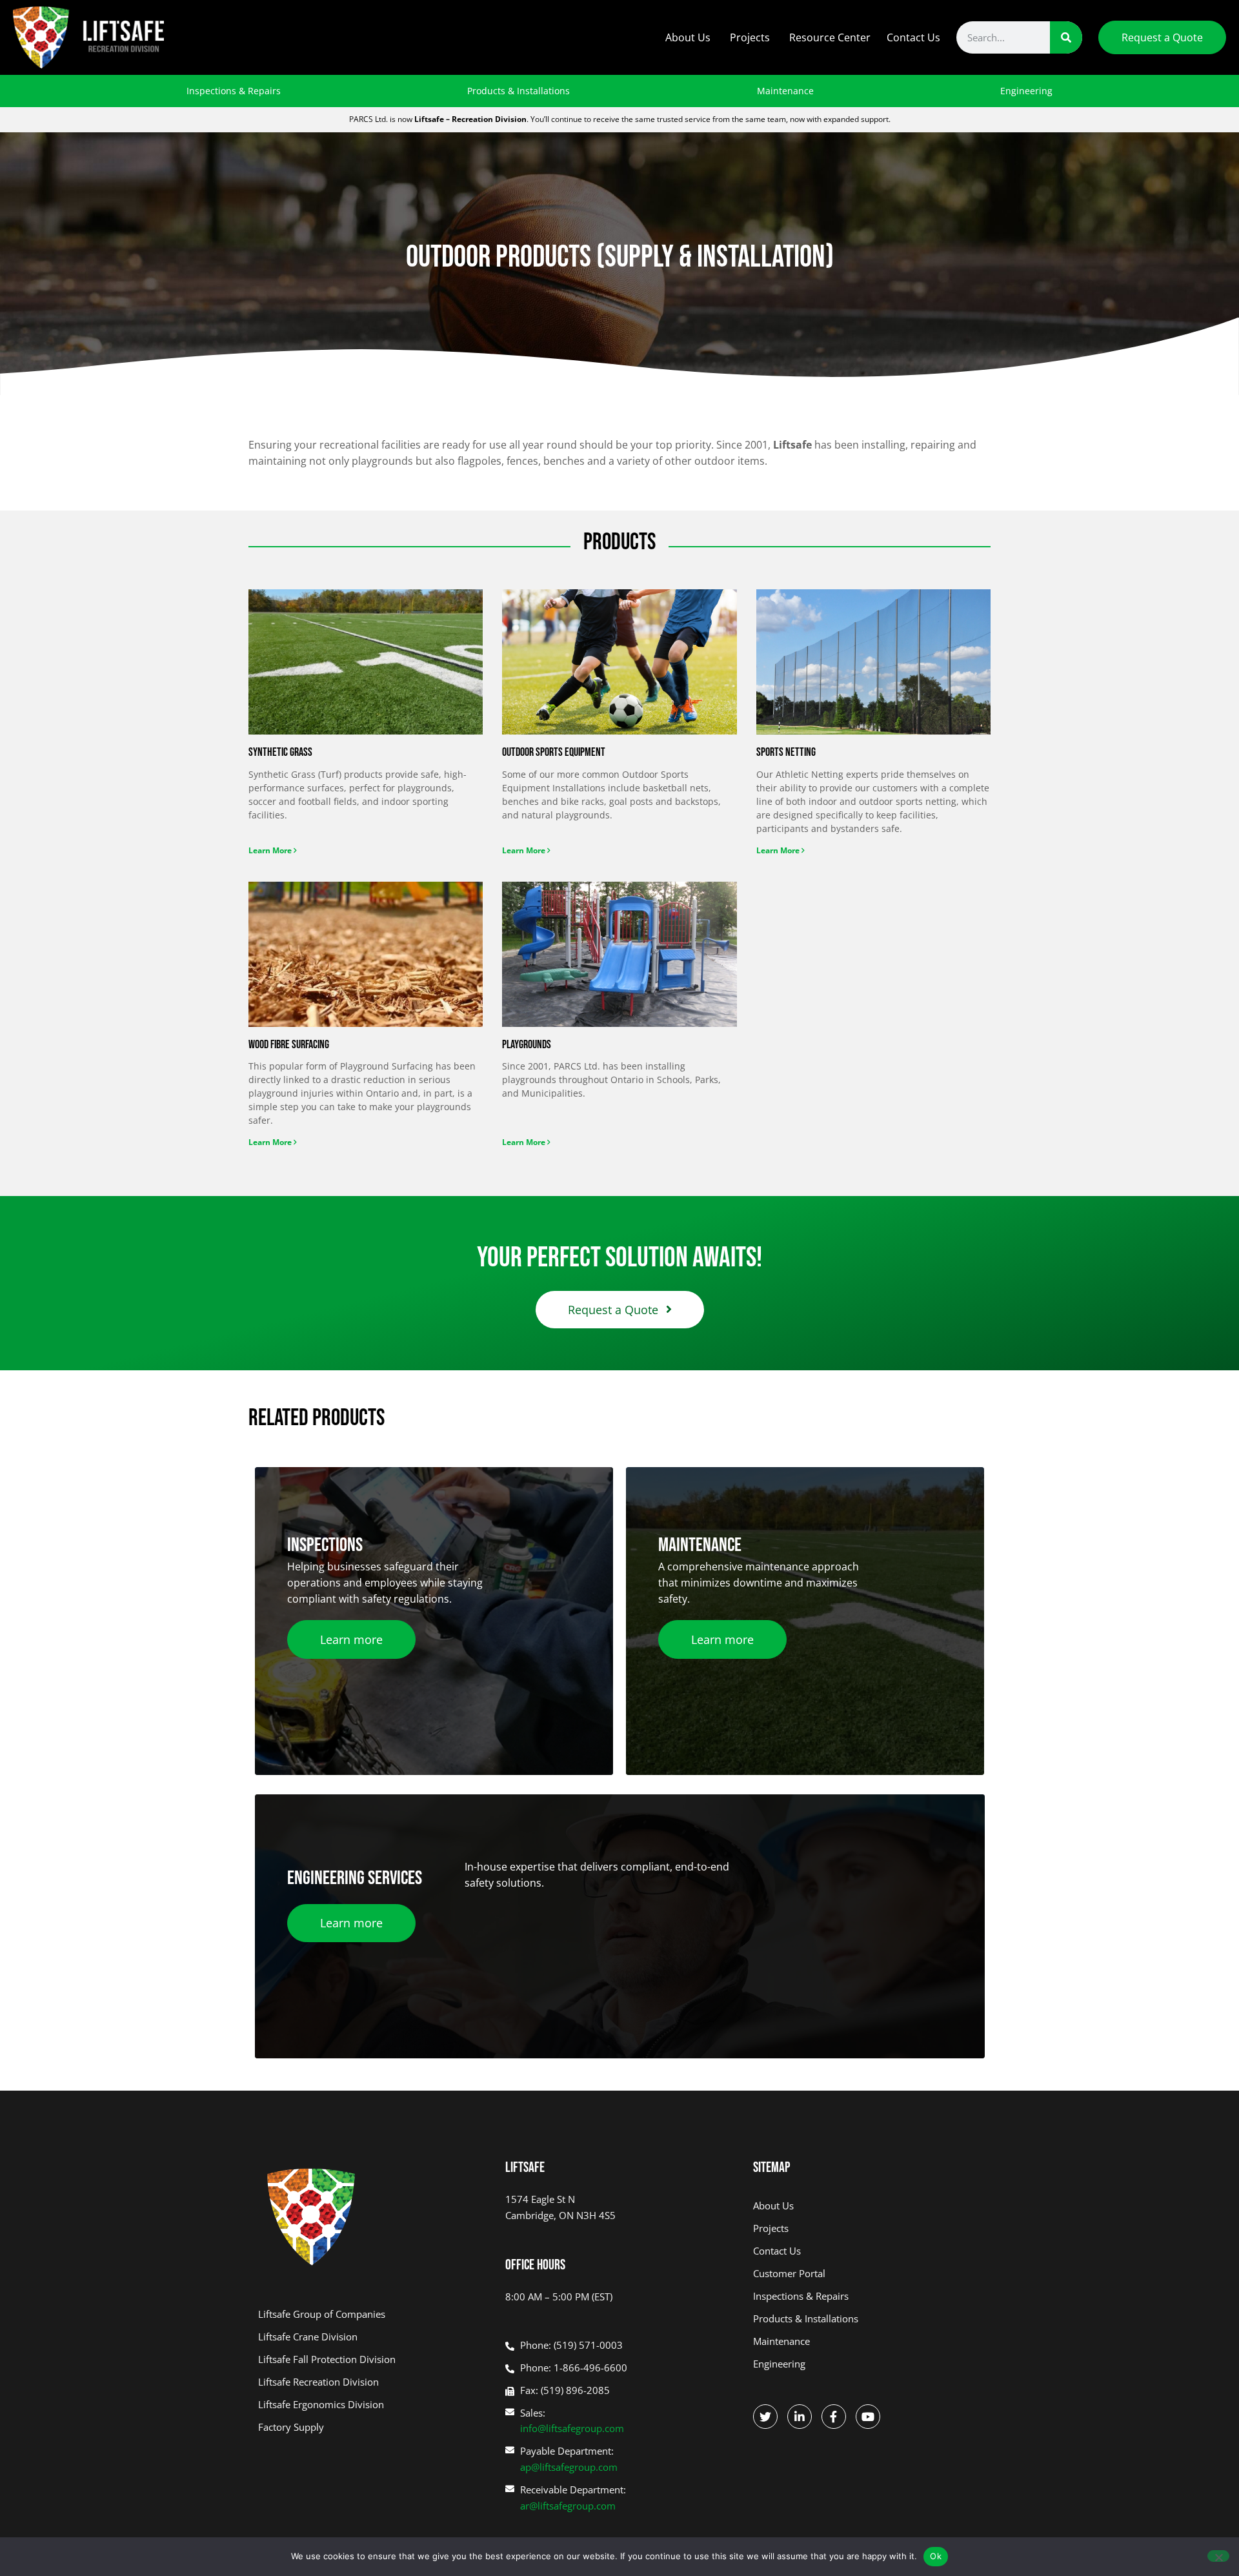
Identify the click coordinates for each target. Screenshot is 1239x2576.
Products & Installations (519, 91)
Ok (936, 2556)
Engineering (1026, 91)
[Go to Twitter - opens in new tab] (765, 2417)
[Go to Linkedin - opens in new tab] (800, 2417)
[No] (1218, 2556)
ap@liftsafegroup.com (569, 2467)
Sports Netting (786, 752)
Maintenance (785, 91)
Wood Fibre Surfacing (289, 1045)
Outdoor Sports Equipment (554, 752)
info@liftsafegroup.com (572, 2428)
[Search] (1066, 37)
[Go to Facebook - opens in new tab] (834, 2417)
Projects (750, 37)
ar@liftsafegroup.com (568, 2506)
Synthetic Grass (280, 752)
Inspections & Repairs (234, 91)
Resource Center (830, 37)
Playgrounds (527, 1045)
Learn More (271, 850)
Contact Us (913, 37)
